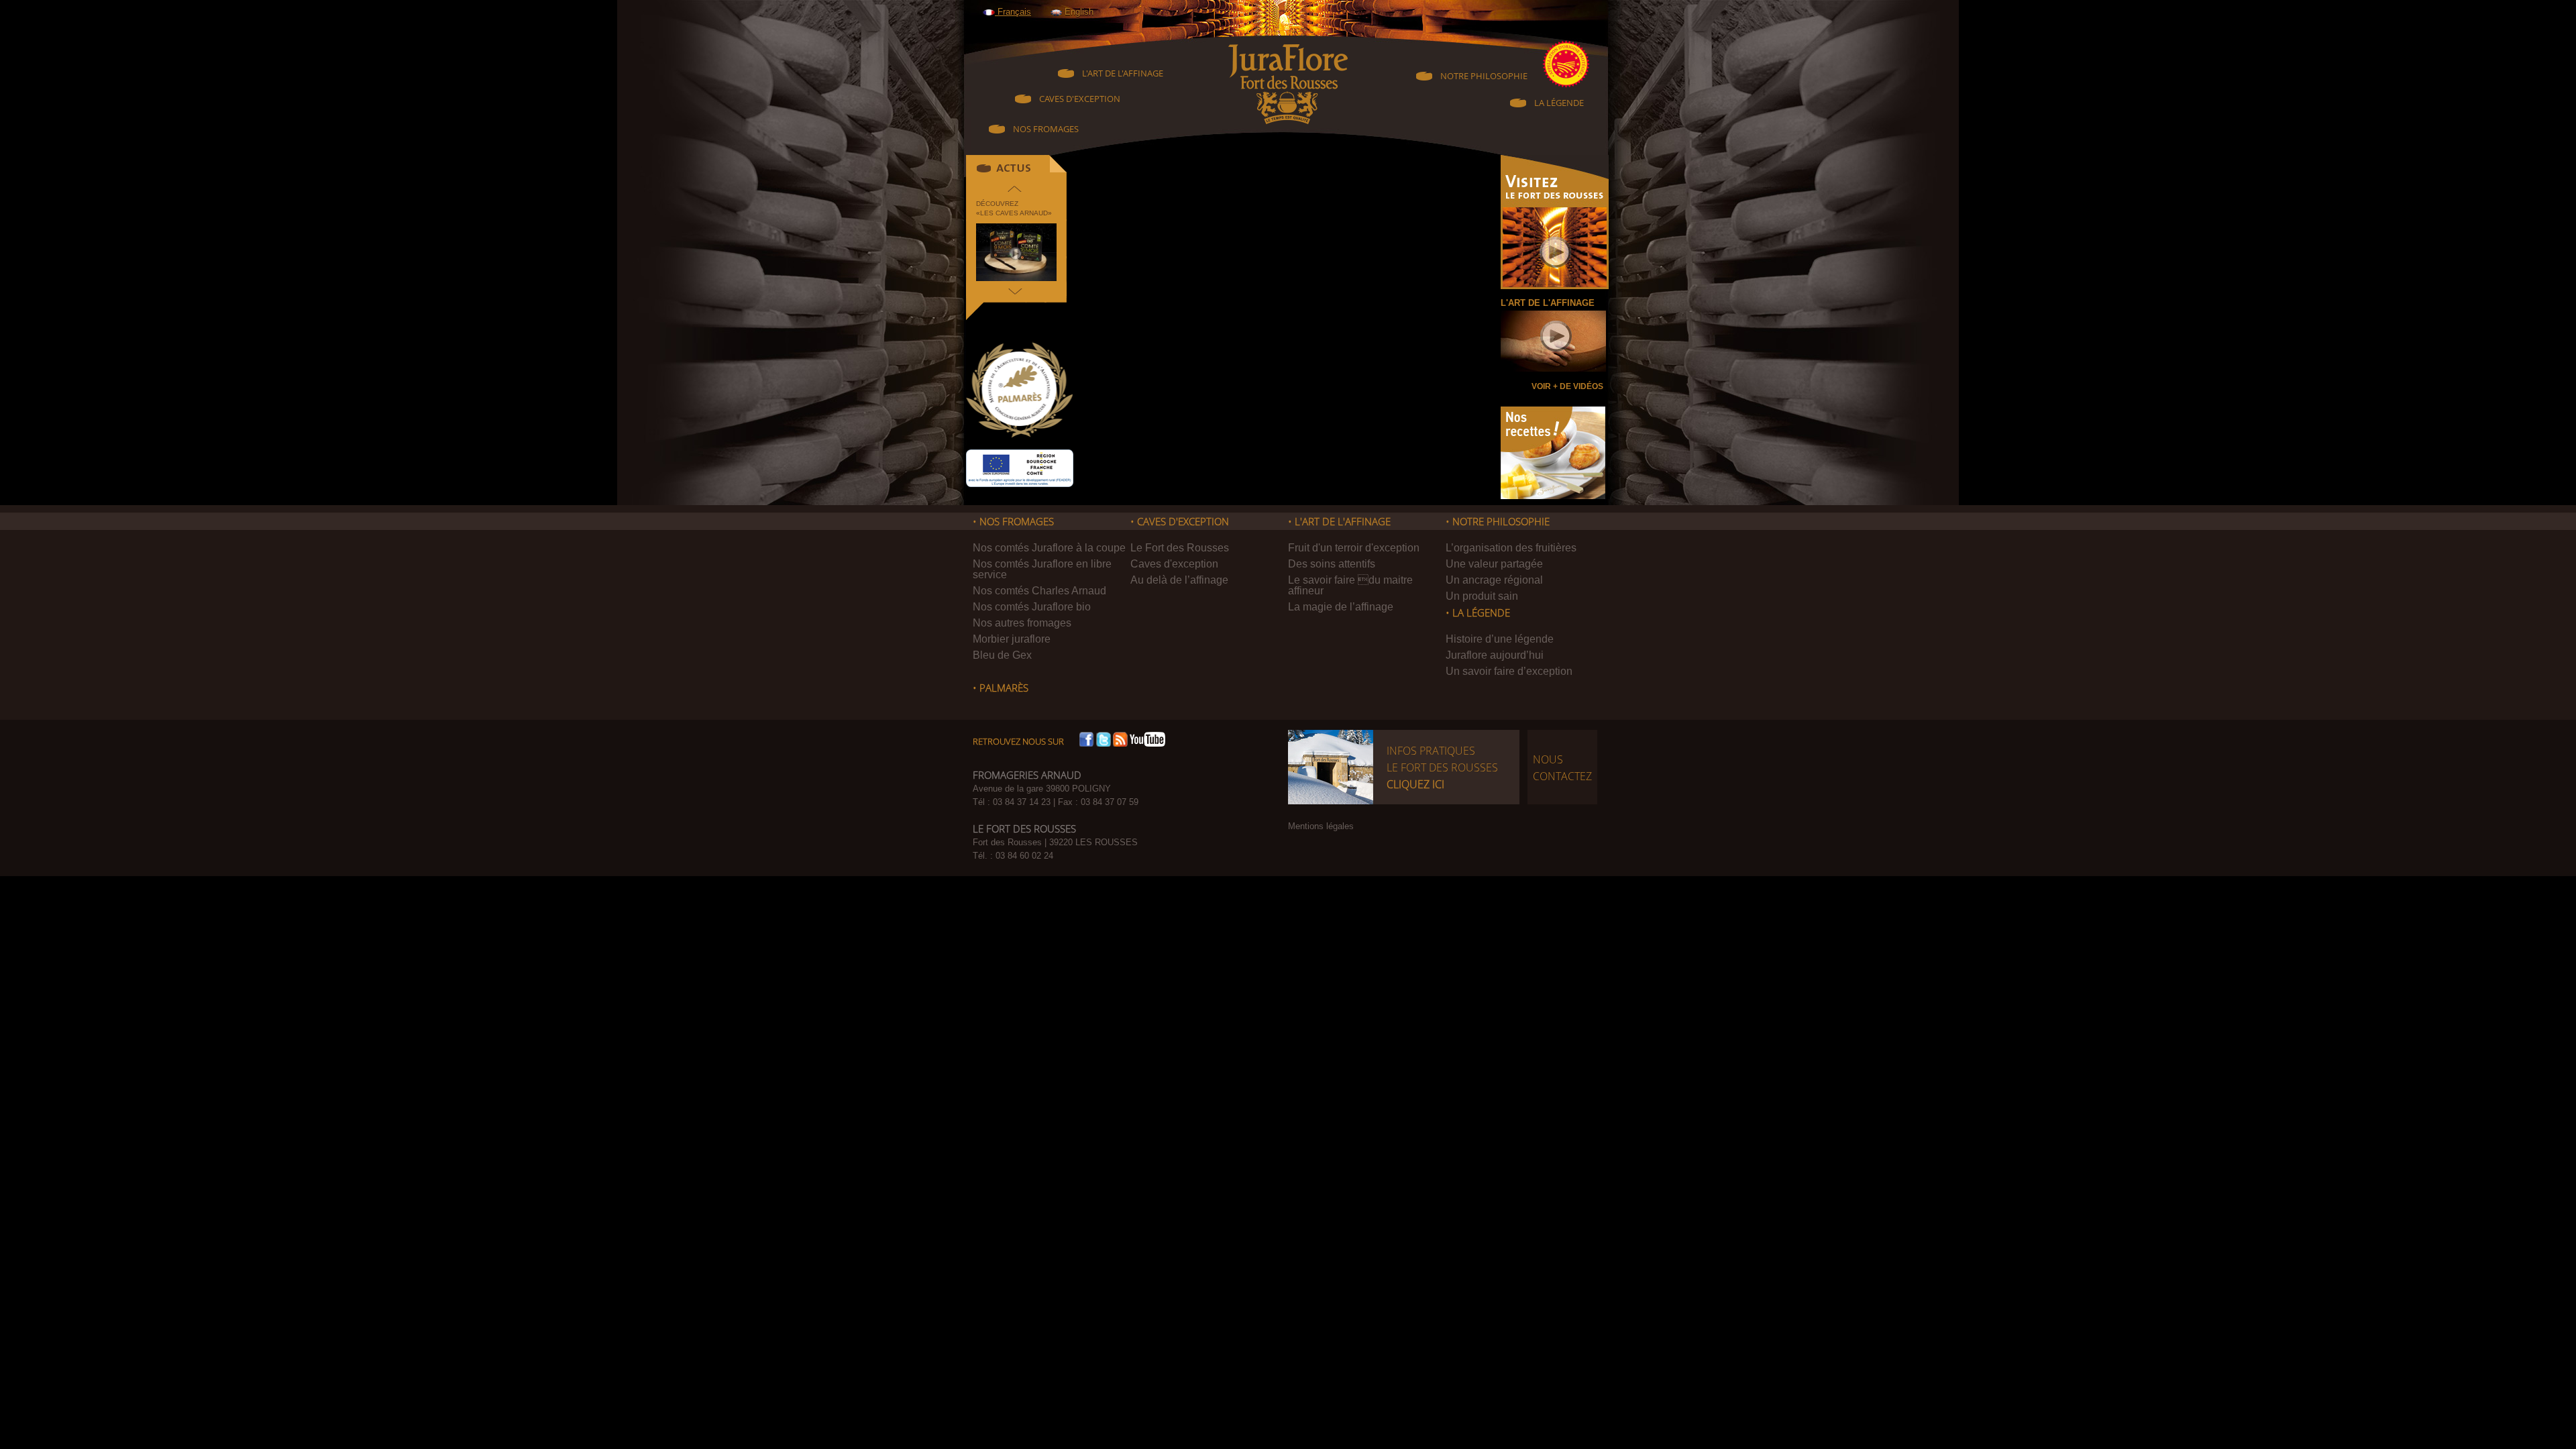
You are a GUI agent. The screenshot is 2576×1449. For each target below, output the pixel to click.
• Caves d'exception (1180, 522)
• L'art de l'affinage (1339, 522)
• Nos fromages (1013, 522)
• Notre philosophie (1498, 522)
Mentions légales (1321, 826)
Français (1013, 12)
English (1078, 12)
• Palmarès (1001, 688)
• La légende (1478, 613)
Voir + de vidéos (1567, 386)
